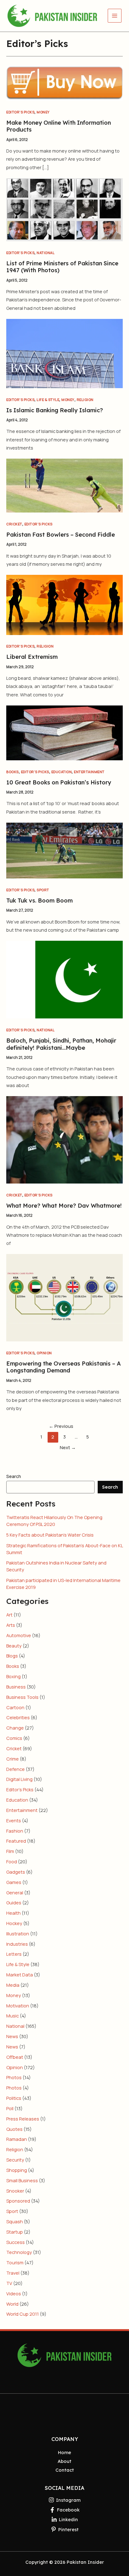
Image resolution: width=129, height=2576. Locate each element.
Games (14, 1882)
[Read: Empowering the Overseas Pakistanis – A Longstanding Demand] (64, 1297)
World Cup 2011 (23, 2314)
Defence (15, 1769)
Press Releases (23, 2119)
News (12, 2036)
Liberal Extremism (32, 657)
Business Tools (22, 1697)
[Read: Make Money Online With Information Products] (64, 82)
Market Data (20, 1975)
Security (15, 2160)
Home (64, 2452)
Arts (11, 1625)
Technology (19, 2252)
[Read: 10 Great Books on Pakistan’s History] (64, 732)
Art (9, 1615)
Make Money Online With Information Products (59, 126)
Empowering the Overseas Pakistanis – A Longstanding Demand (64, 1367)
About (64, 2461)
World (12, 2304)
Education (62, 772)
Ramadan (17, 2139)
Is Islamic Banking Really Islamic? (55, 410)
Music (13, 2016)
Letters (14, 1954)
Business (16, 1687)
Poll (10, 2108)
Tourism (15, 2262)
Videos (14, 2293)
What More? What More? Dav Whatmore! (64, 1206)
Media (13, 1985)
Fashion (15, 1831)
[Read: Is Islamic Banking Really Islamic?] (64, 353)
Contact (65, 2470)
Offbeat (15, 2057)
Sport (43, 890)
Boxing (13, 1676)
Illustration (18, 1933)
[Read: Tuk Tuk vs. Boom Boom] (64, 850)
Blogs (12, 1656)
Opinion (44, 1353)
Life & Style (48, 400)
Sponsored (18, 2201)
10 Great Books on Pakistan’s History (59, 782)
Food (12, 1861)
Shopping (17, 2170)
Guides (14, 1902)
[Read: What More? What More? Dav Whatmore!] (64, 1139)
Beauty (14, 1646)
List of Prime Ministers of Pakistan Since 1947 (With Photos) (62, 267)
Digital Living (19, 1779)
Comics (14, 1738)
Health (13, 1913)
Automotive (19, 1635)
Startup (15, 2232)
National (46, 253)
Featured (16, 1841)
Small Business (22, 2180)
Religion (85, 400)
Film (10, 1851)
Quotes (14, 2129)
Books (13, 772)
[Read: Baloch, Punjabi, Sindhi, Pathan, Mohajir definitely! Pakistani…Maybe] (64, 979)
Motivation (18, 2006)
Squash (15, 2221)
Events (14, 1820)
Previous (61, 1426)
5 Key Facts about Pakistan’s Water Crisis (50, 1535)
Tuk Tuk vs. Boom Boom (39, 900)
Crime (13, 1759)
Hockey (14, 1923)
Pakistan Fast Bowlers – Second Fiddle (61, 535)
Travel (13, 2273)
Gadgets (16, 1872)
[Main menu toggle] (115, 16)
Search (14, 1476)
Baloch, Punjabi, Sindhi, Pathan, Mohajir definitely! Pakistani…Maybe (61, 1044)
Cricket (14, 524)
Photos (14, 2077)
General (15, 1892)
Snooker (15, 2191)
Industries (17, 1944)
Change (15, 1728)
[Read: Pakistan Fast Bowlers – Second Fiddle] (64, 485)
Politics (14, 2098)
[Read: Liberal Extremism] (64, 604)
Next (68, 1447)
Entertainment (89, 772)
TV (9, 2283)
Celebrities (18, 1717)
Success (15, 2242)
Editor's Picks (20, 112)
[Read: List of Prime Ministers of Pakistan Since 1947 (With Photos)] (64, 209)
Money (43, 112)
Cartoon (15, 1707)
